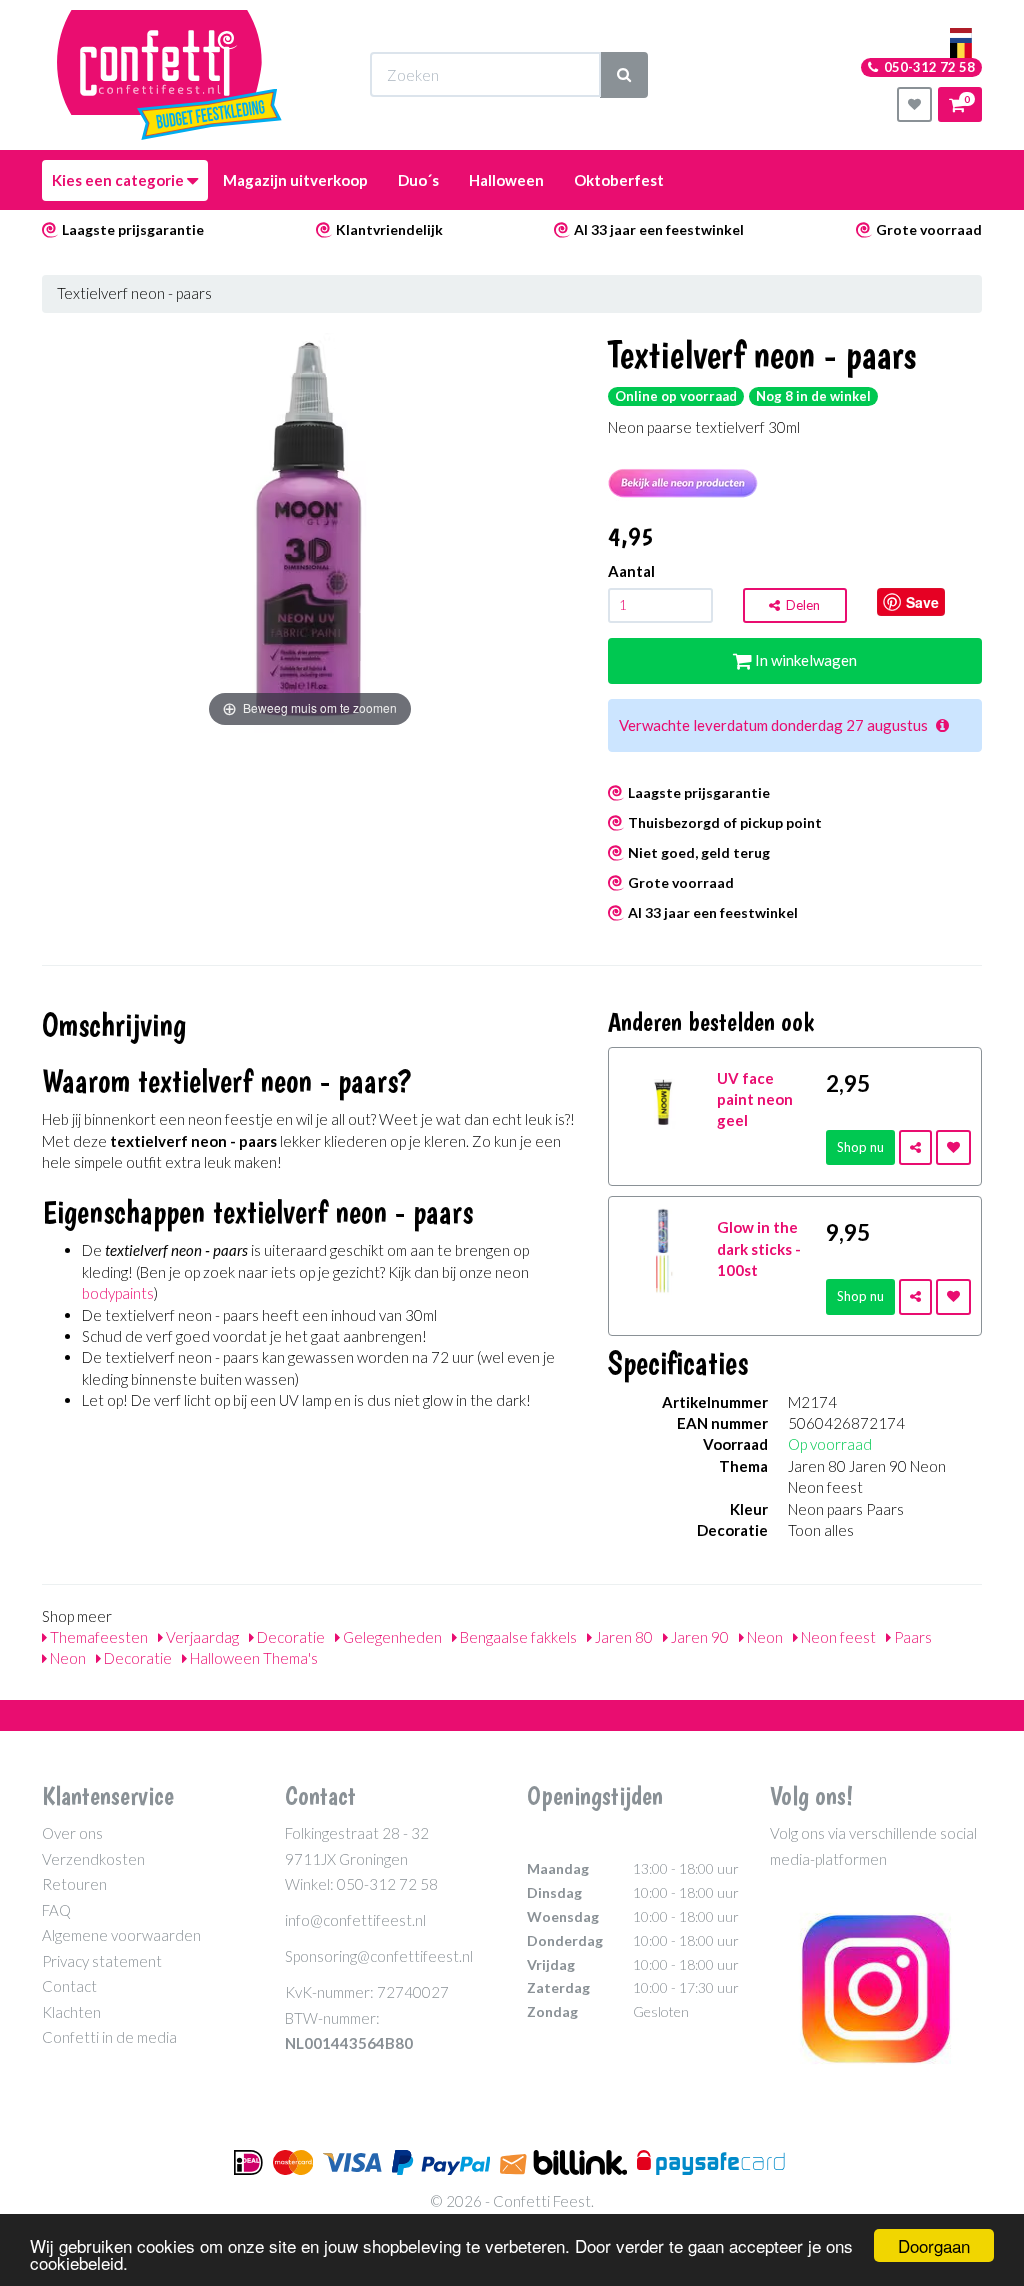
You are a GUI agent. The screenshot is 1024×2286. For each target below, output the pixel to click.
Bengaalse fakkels (517, 1637)
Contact (69, 1986)
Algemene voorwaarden (121, 1935)
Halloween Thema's (252, 1658)
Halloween (506, 180)
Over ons (72, 1833)
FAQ (56, 1910)
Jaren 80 (622, 1637)
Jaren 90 (698, 1637)
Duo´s (418, 180)
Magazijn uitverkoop (295, 180)
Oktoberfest (619, 180)
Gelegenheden (391, 1637)
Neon (763, 1637)
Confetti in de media (109, 2037)
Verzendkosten (93, 1859)
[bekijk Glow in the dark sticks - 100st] (663, 1249)
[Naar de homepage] (169, 75)
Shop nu (860, 1147)
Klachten (71, 2012)
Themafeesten (97, 1637)
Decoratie (289, 1637)
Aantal (631, 571)
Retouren (74, 1884)
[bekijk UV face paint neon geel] (663, 1099)
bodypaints (118, 1293)
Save (922, 602)
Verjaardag (201, 1637)
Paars (911, 1637)
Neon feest (837, 1637)
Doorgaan (934, 2245)
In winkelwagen (804, 660)
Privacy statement (102, 1961)
